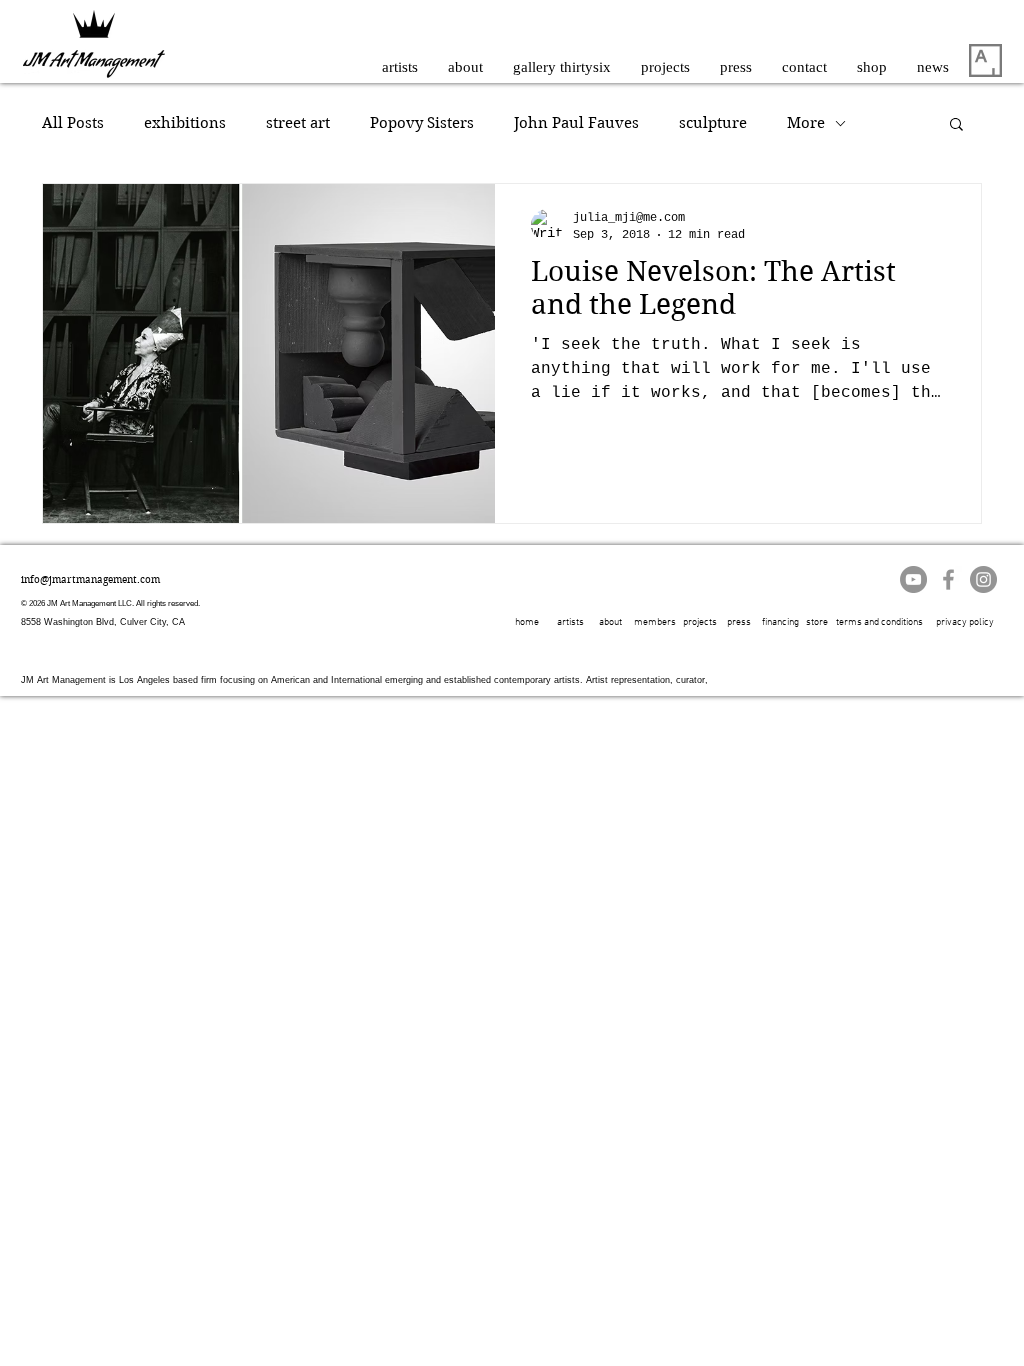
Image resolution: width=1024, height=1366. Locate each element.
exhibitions (185, 123)
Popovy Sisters (422, 123)
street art (298, 123)
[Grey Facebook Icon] (948, 579)
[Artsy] (985, 60)
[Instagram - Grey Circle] (983, 579)
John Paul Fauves (576, 123)
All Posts (73, 123)
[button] (956, 125)
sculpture (713, 123)
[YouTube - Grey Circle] (913, 579)
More (806, 123)
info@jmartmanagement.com (90, 579)
